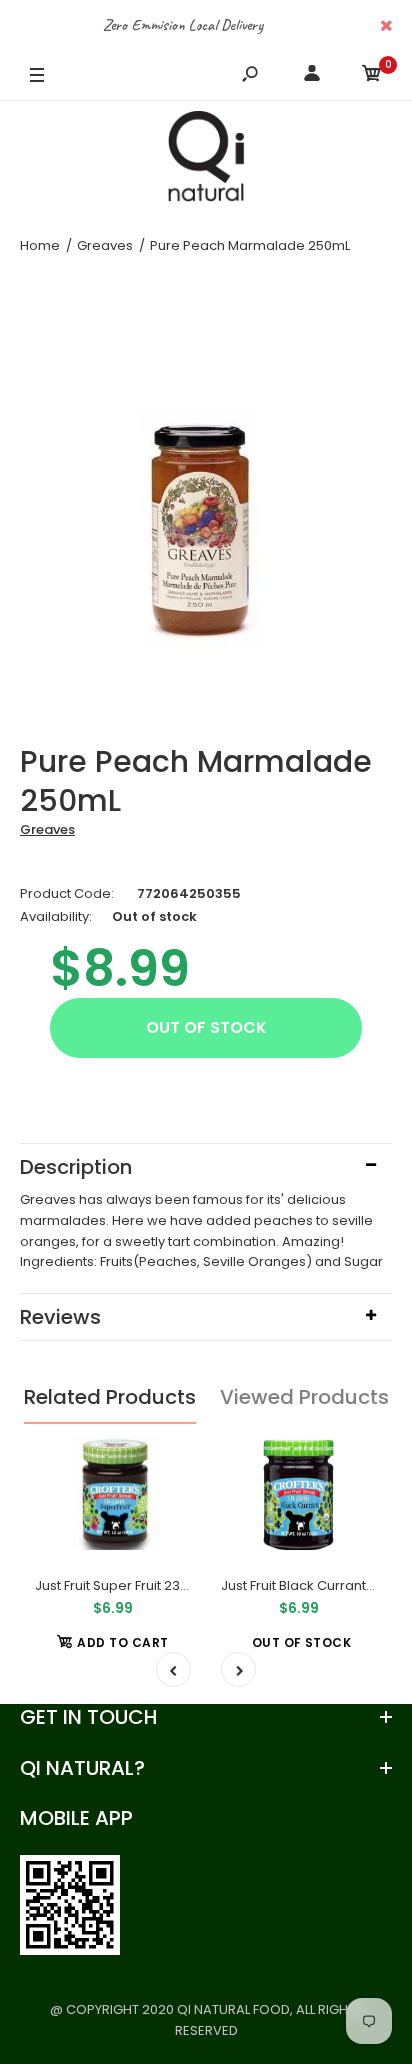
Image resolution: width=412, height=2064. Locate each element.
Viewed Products (304, 1397)
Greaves (47, 829)
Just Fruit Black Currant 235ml (315, 1585)
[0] (372, 76)
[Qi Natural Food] (206, 161)
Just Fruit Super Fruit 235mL (120, 1585)
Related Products (110, 1397)
